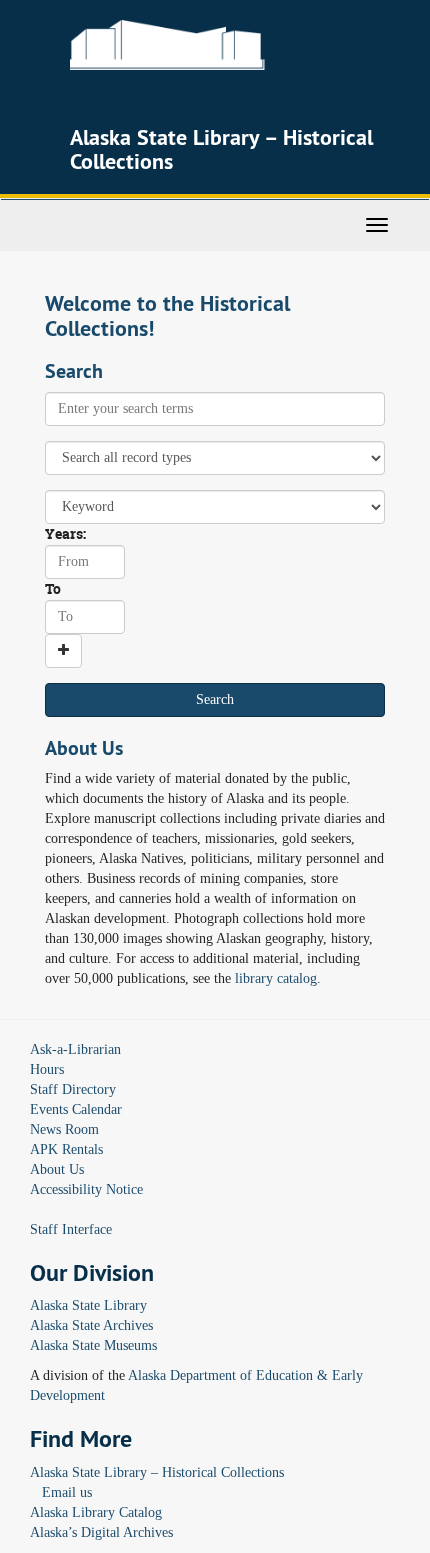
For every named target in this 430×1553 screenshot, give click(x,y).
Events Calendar (76, 1109)
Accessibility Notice (86, 1189)
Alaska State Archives (91, 1325)
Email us (67, 1492)
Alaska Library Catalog (96, 1512)
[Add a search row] (63, 651)
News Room (64, 1129)
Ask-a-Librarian (75, 1049)
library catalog (276, 978)
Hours (47, 1069)
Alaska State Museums (93, 1345)
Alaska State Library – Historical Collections (157, 1472)
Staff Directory (73, 1089)
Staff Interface (71, 1229)
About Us (57, 1169)
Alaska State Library (88, 1305)
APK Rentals (66, 1149)
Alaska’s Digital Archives (101, 1532)
